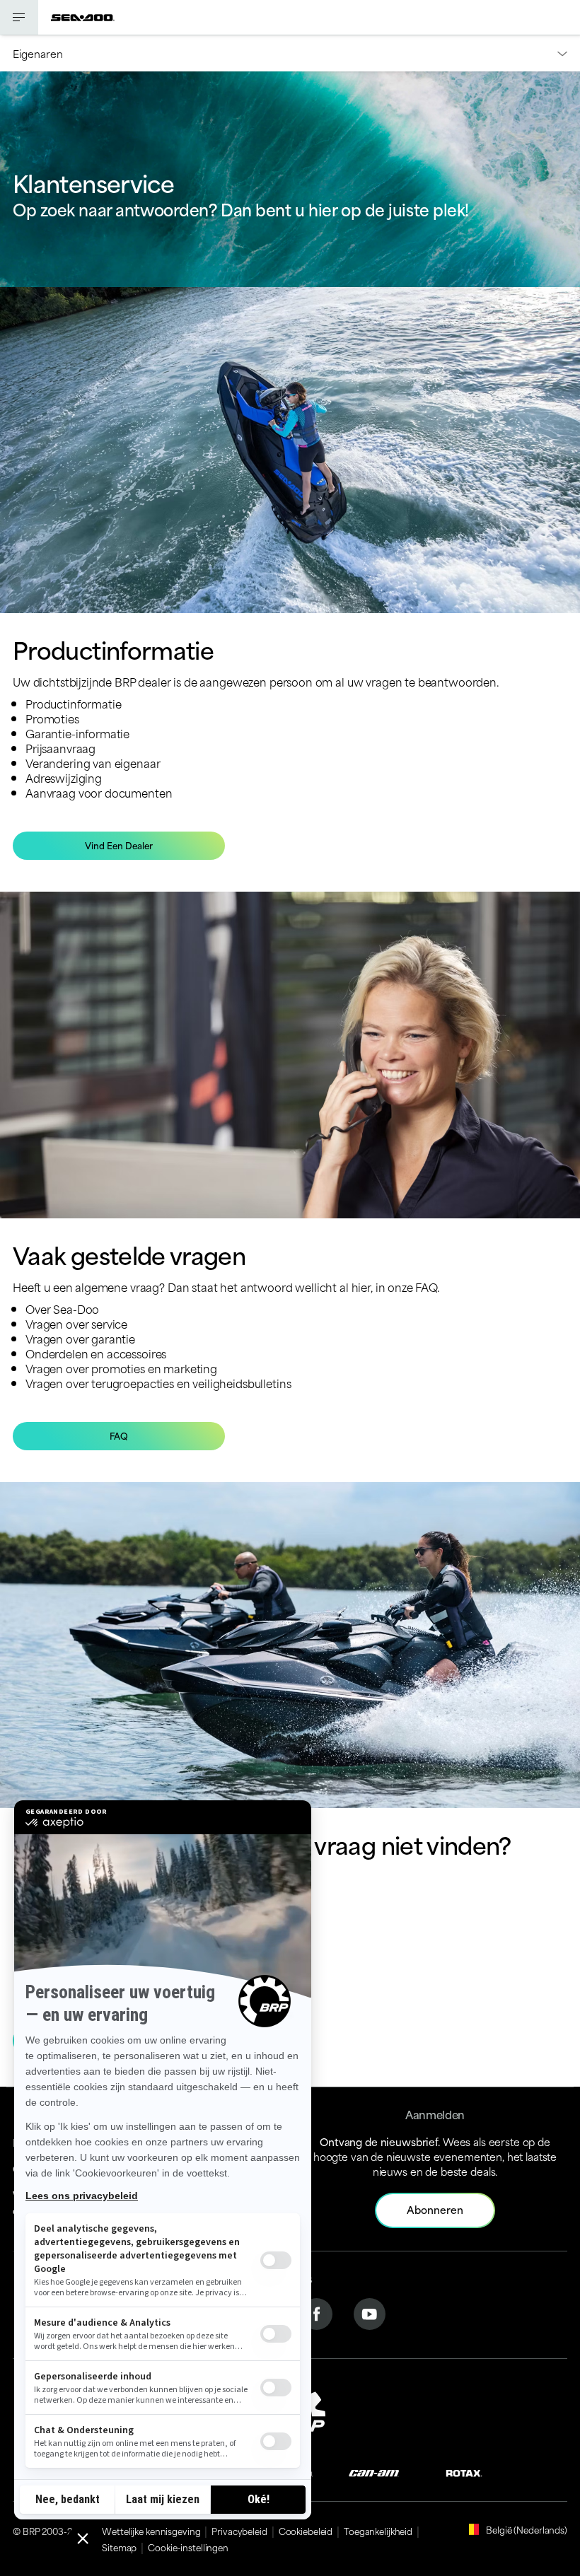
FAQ (119, 1435)
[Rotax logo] (464, 2472)
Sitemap (119, 2547)
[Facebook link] (317, 2312)
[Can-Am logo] (374, 2472)
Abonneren (435, 2209)
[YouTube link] (370, 2312)
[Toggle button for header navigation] (19, 17)
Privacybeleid (239, 2531)
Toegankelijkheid (378, 2531)
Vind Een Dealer (119, 845)
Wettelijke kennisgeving (151, 2531)
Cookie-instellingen (188, 2547)
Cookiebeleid (306, 2531)
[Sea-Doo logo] (83, 17)
